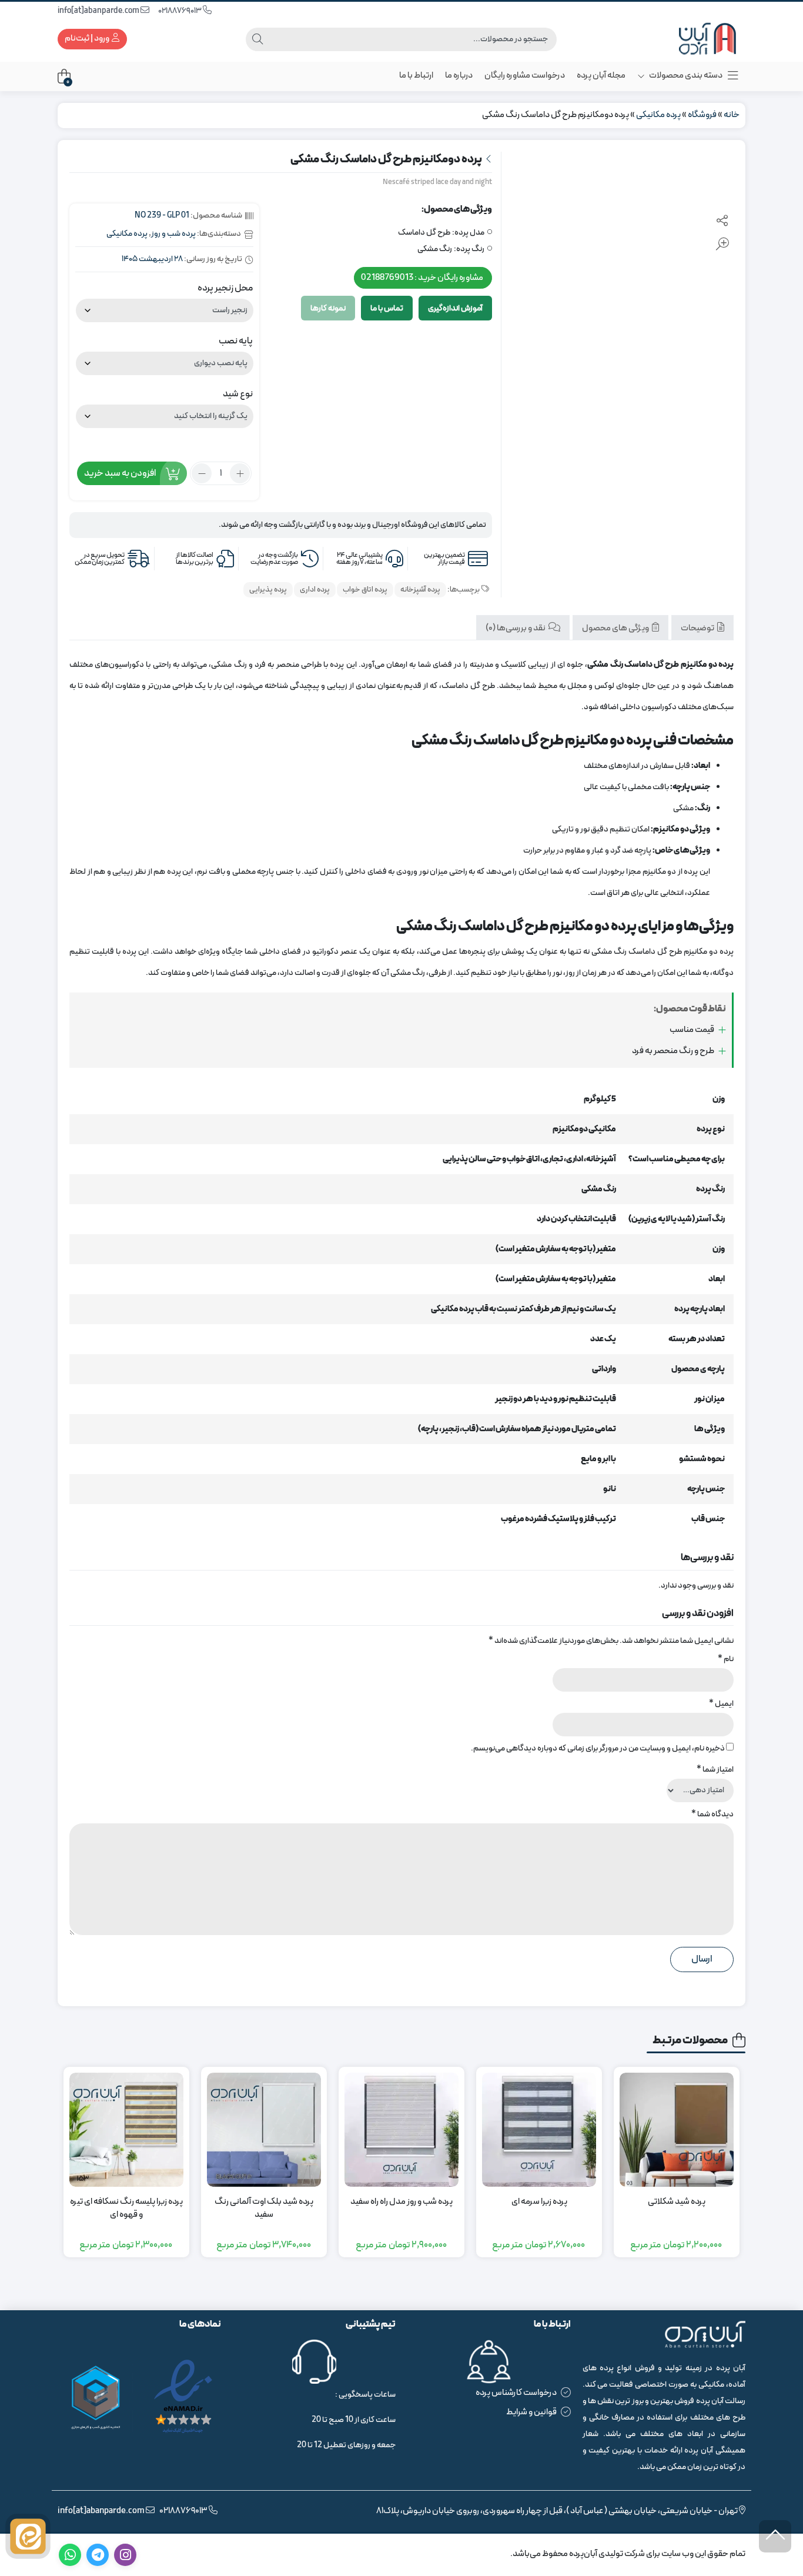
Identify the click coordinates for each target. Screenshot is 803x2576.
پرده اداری (315, 590)
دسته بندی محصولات (685, 76)
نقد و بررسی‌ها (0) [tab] (516, 628)
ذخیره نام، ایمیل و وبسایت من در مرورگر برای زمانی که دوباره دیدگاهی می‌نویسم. (598, 1748)
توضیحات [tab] (698, 628)
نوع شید (238, 394)
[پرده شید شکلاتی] (677, 2130)
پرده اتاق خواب (365, 590)
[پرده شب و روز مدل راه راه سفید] (401, 2130)
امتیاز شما (715, 1770)
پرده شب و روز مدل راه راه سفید (401, 2202)
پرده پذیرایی (268, 590)
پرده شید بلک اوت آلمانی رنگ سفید (264, 2209)
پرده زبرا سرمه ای (539, 2202)
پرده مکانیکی (658, 115)
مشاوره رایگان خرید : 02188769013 (422, 277)
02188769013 (180, 11)
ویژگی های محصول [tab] (616, 628)
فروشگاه (702, 115)
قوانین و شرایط (531, 2412)
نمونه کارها (328, 308)
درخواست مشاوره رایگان (525, 76)
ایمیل (721, 1704)
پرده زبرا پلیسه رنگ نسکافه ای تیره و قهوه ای (126, 2209)
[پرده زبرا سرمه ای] (539, 2130)
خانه (732, 115)
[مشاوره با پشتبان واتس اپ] (28, 2536)
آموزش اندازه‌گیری (455, 308)
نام (726, 1659)
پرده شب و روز (173, 234)
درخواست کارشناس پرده (516, 2393)
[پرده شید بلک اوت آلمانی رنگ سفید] (264, 2130)
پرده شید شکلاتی (677, 2202)
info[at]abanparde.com (99, 11)
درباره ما (459, 76)
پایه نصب (236, 341)
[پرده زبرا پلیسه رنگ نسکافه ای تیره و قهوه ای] (126, 2130)
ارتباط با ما (416, 76)
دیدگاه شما (712, 1814)
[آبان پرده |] (698, 39)
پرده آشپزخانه (420, 590)
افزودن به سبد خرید (120, 473)
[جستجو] (257, 39)
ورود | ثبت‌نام (88, 39)
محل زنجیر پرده (225, 288)
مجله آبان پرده (601, 76)
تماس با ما (387, 308)
